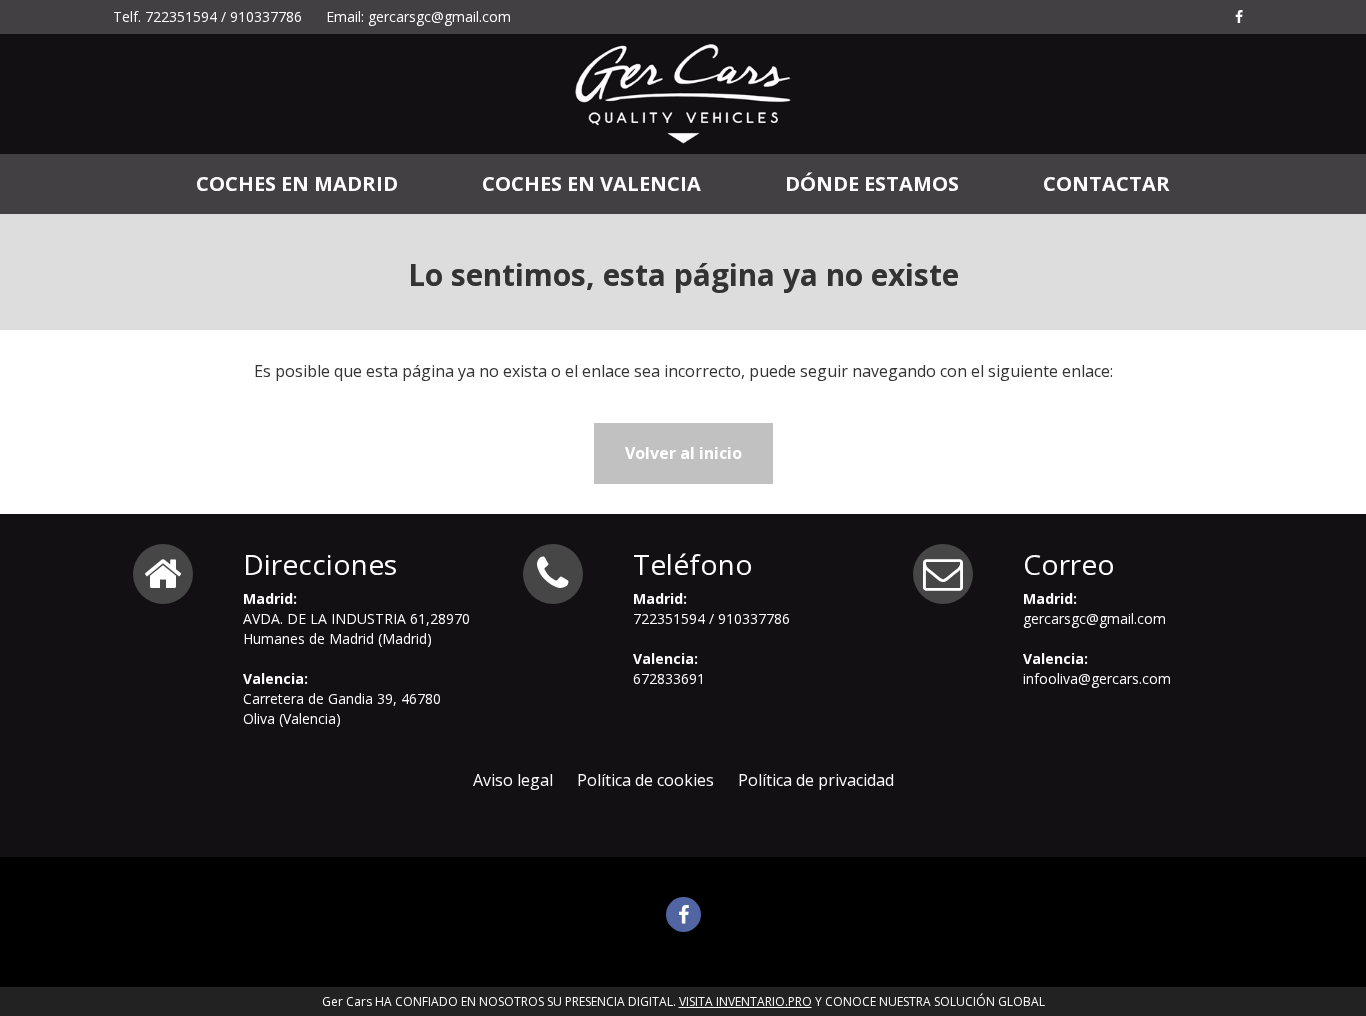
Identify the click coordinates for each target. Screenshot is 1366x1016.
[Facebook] (1239, 17)
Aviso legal (513, 780)
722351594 (181, 16)
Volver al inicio (683, 453)
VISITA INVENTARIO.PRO (745, 1001)
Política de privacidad (816, 780)
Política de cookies (645, 780)
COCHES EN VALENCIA (591, 183)
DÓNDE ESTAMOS (872, 183)
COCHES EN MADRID (297, 183)
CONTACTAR (1106, 183)
